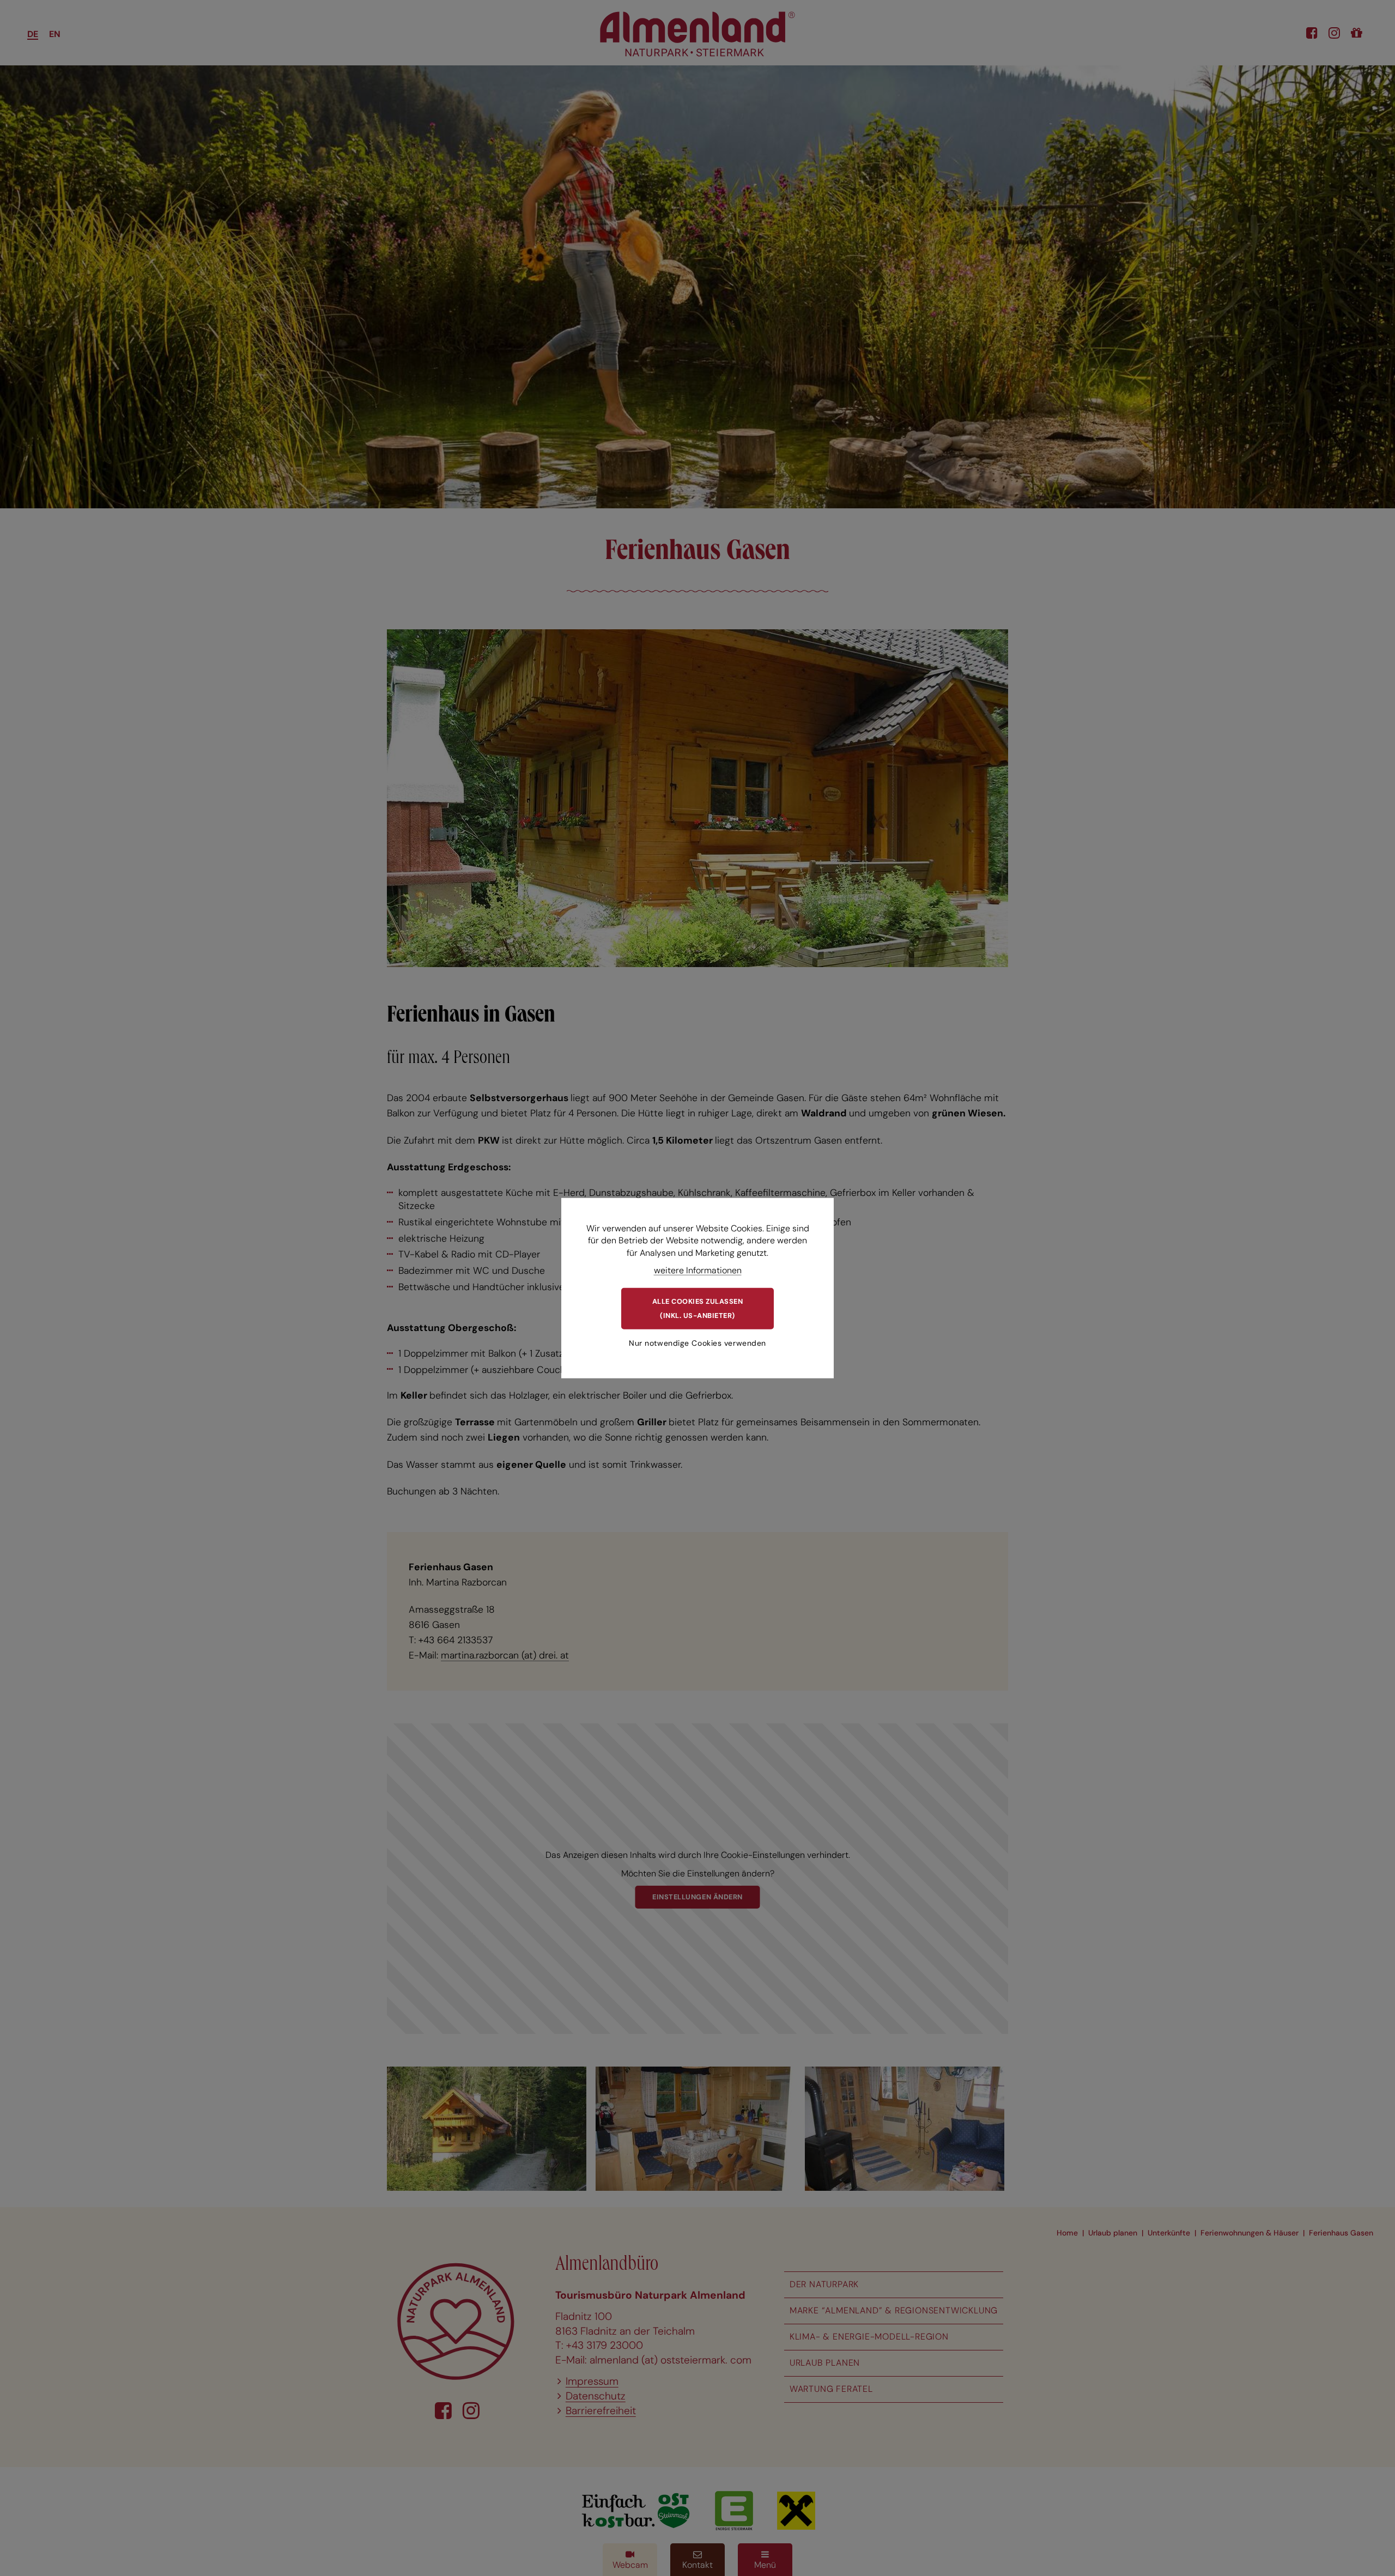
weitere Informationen (698, 1270)
